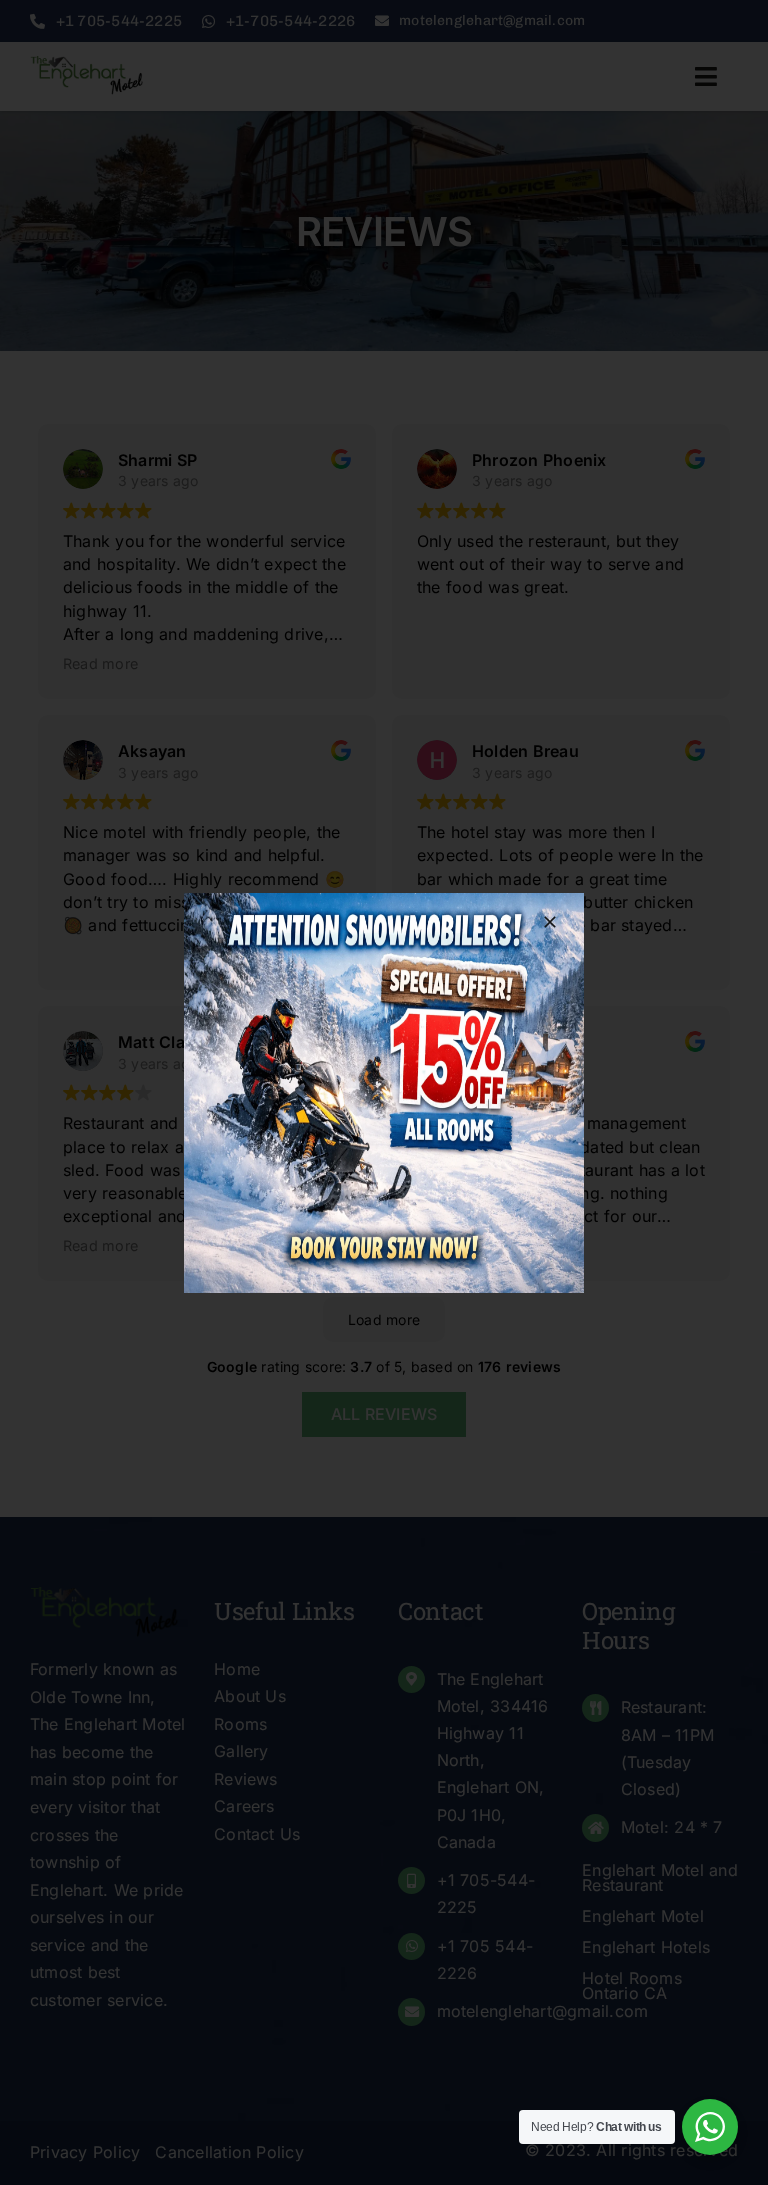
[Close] (550, 922)
